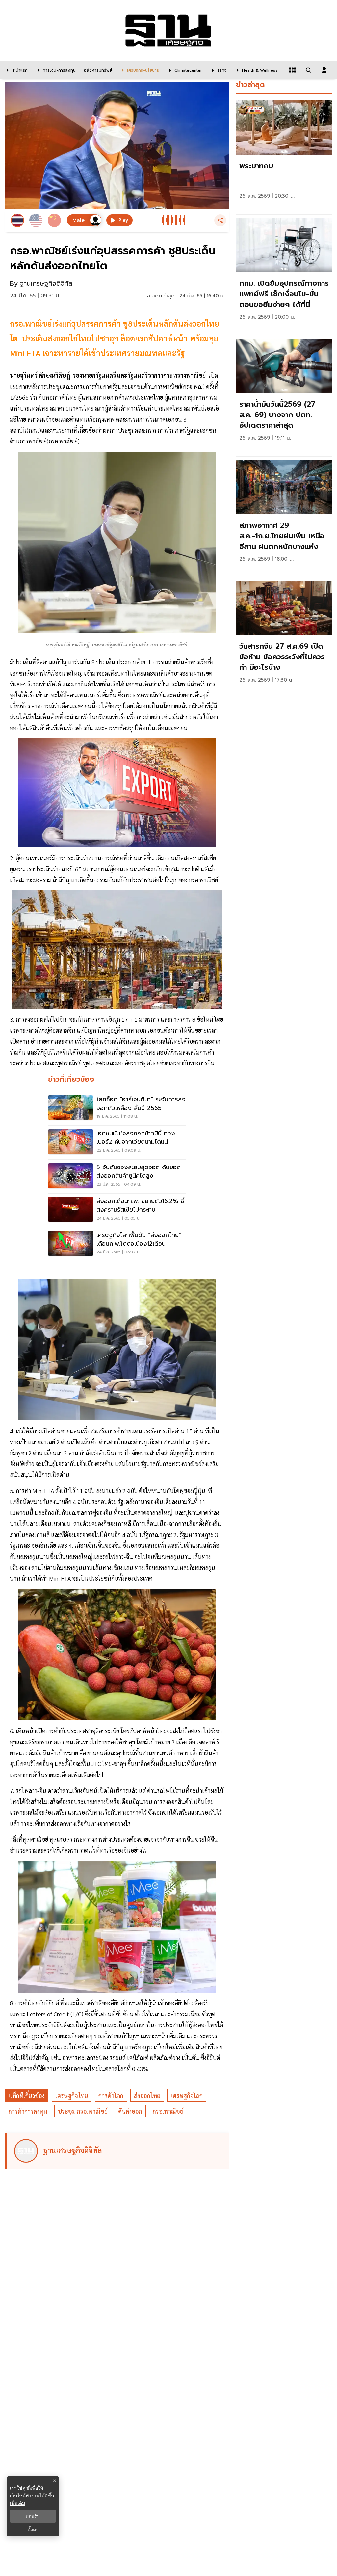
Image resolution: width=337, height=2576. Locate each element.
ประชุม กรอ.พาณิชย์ (83, 2111)
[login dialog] (324, 70)
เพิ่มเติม (17, 2503)
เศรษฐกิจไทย (72, 2095)
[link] (284, 156)
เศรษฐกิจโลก (187, 2095)
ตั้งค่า (33, 2530)
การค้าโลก (111, 2095)
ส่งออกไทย (147, 2095)
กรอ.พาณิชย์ (168, 2111)
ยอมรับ (33, 2516)
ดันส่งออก (130, 2111)
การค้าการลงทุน (28, 2111)
